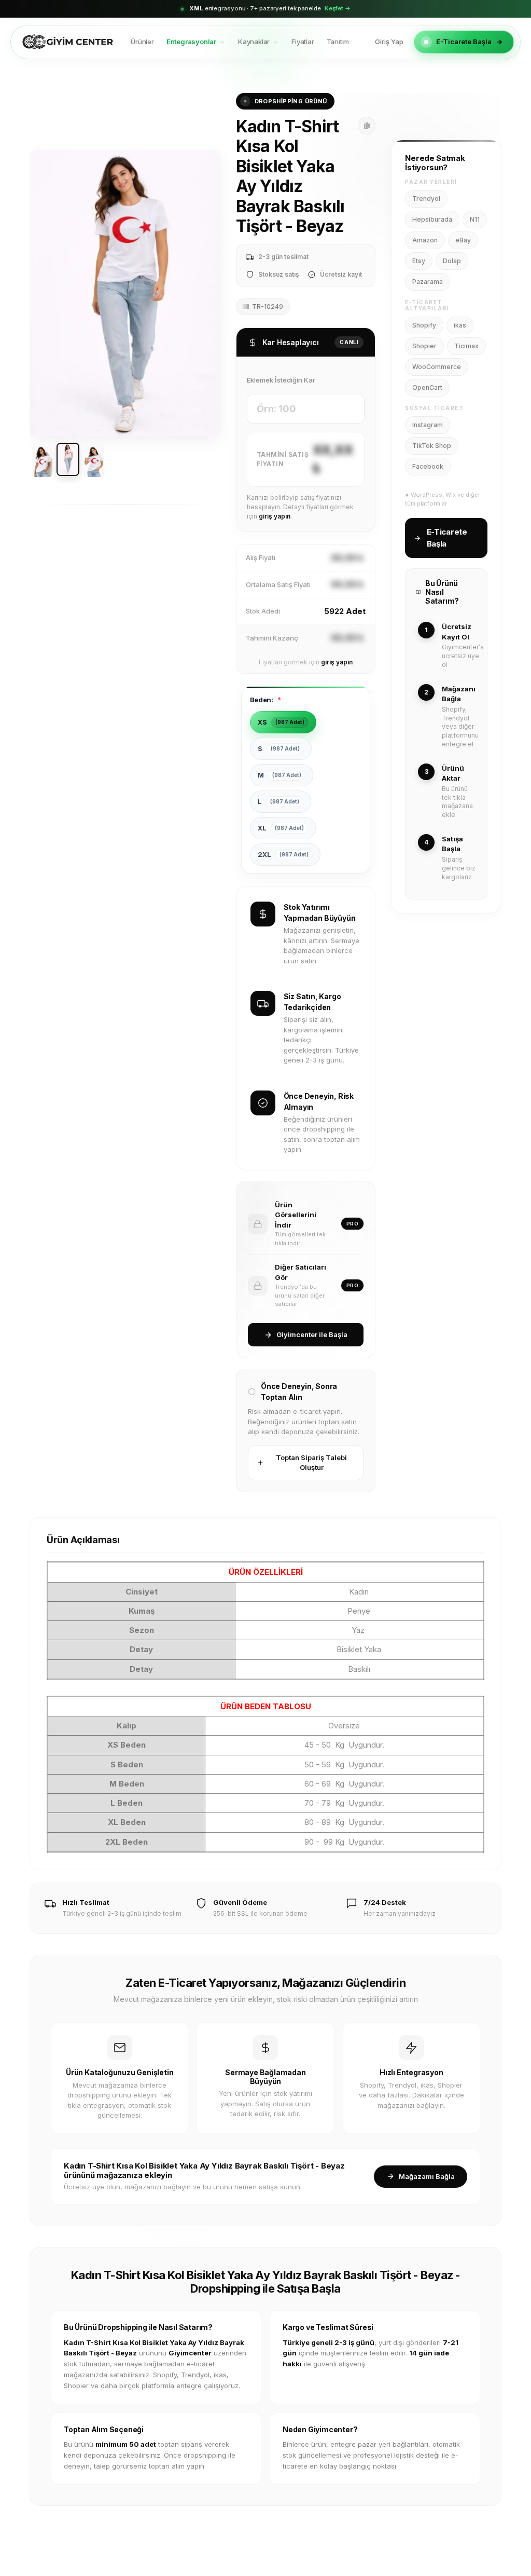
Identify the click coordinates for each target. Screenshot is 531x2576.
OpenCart (427, 387)
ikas (460, 325)
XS (281, 722)
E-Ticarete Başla (464, 42)
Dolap (452, 261)
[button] (44, 293)
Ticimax (466, 346)
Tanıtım (338, 42)
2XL (283, 854)
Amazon (425, 240)
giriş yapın (275, 516)
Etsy (419, 261)
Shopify (424, 325)
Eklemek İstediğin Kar (281, 380)
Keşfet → (338, 8)
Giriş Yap (389, 42)
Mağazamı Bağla (427, 2176)
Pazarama (428, 282)
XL (281, 828)
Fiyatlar (303, 42)
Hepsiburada (432, 219)
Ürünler (142, 42)
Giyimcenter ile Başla (312, 1334)
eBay (463, 240)
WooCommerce (437, 367)
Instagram (428, 425)
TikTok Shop (432, 446)
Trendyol (426, 199)
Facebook (428, 466)
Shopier (424, 346)
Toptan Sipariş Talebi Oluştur (311, 1463)
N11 (475, 219)
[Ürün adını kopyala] (367, 126)
